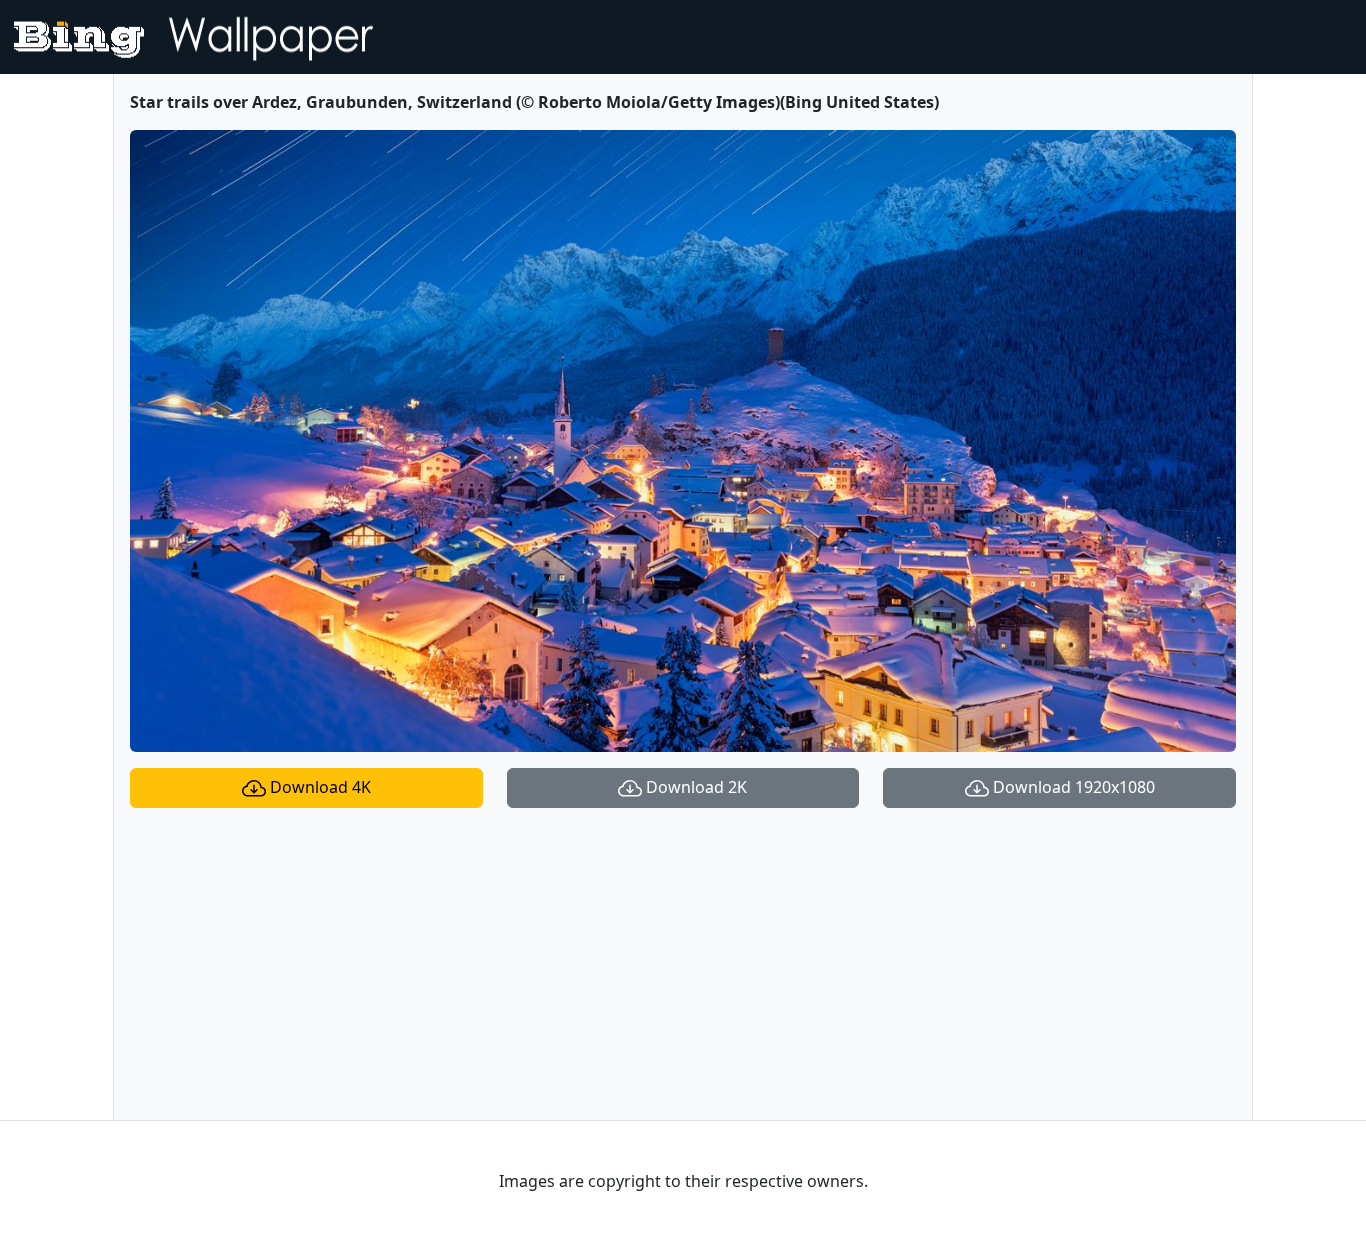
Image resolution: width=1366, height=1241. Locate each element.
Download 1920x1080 (1072, 787)
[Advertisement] (683, 964)
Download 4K (318, 787)
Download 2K (694, 787)
